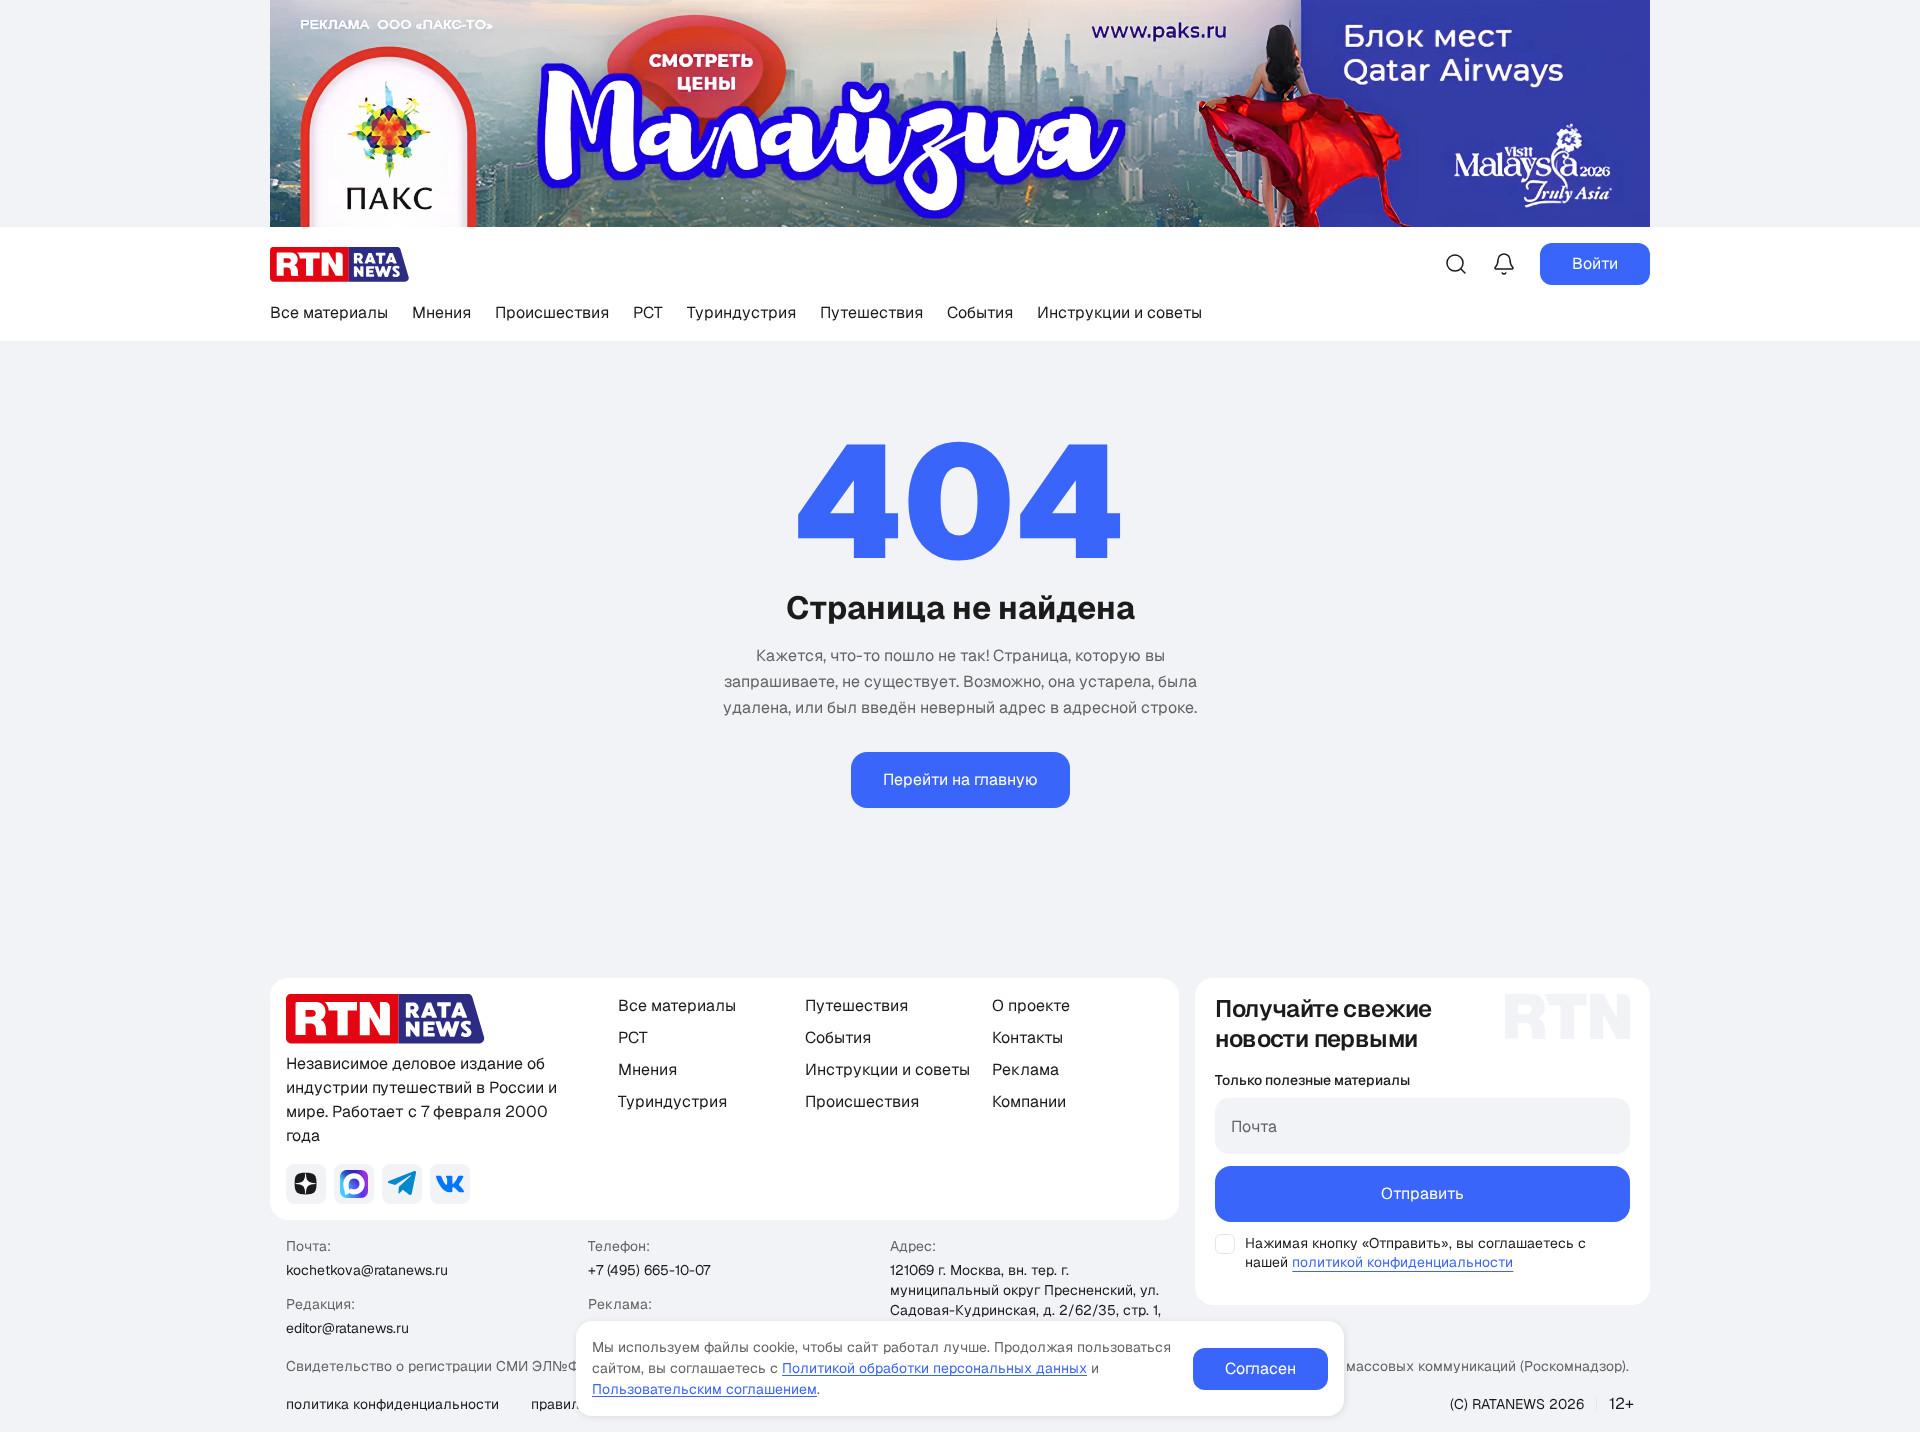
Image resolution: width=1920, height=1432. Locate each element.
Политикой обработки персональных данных (934, 1368)
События (980, 312)
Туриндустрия (741, 312)
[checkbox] (1225, 1244)
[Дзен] (306, 1184)
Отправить (1422, 1193)
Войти (1595, 263)
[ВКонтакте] (450, 1184)
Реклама (1025, 1069)
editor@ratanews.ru (347, 1328)
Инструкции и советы (1119, 312)
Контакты (1027, 1037)
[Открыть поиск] (1456, 264)
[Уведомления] (1504, 264)
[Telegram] (402, 1184)
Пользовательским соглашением (704, 1389)
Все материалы (329, 312)
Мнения (441, 312)
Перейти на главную (960, 779)
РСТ (648, 312)
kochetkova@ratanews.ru (367, 1270)
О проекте (1031, 1005)
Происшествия (552, 312)
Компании (1029, 1101)
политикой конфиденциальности (1402, 1262)
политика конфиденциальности (392, 1404)
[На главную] (340, 264)
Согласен (1260, 1368)
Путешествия (871, 312)
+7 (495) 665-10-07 (649, 1270)
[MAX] (354, 1184)
